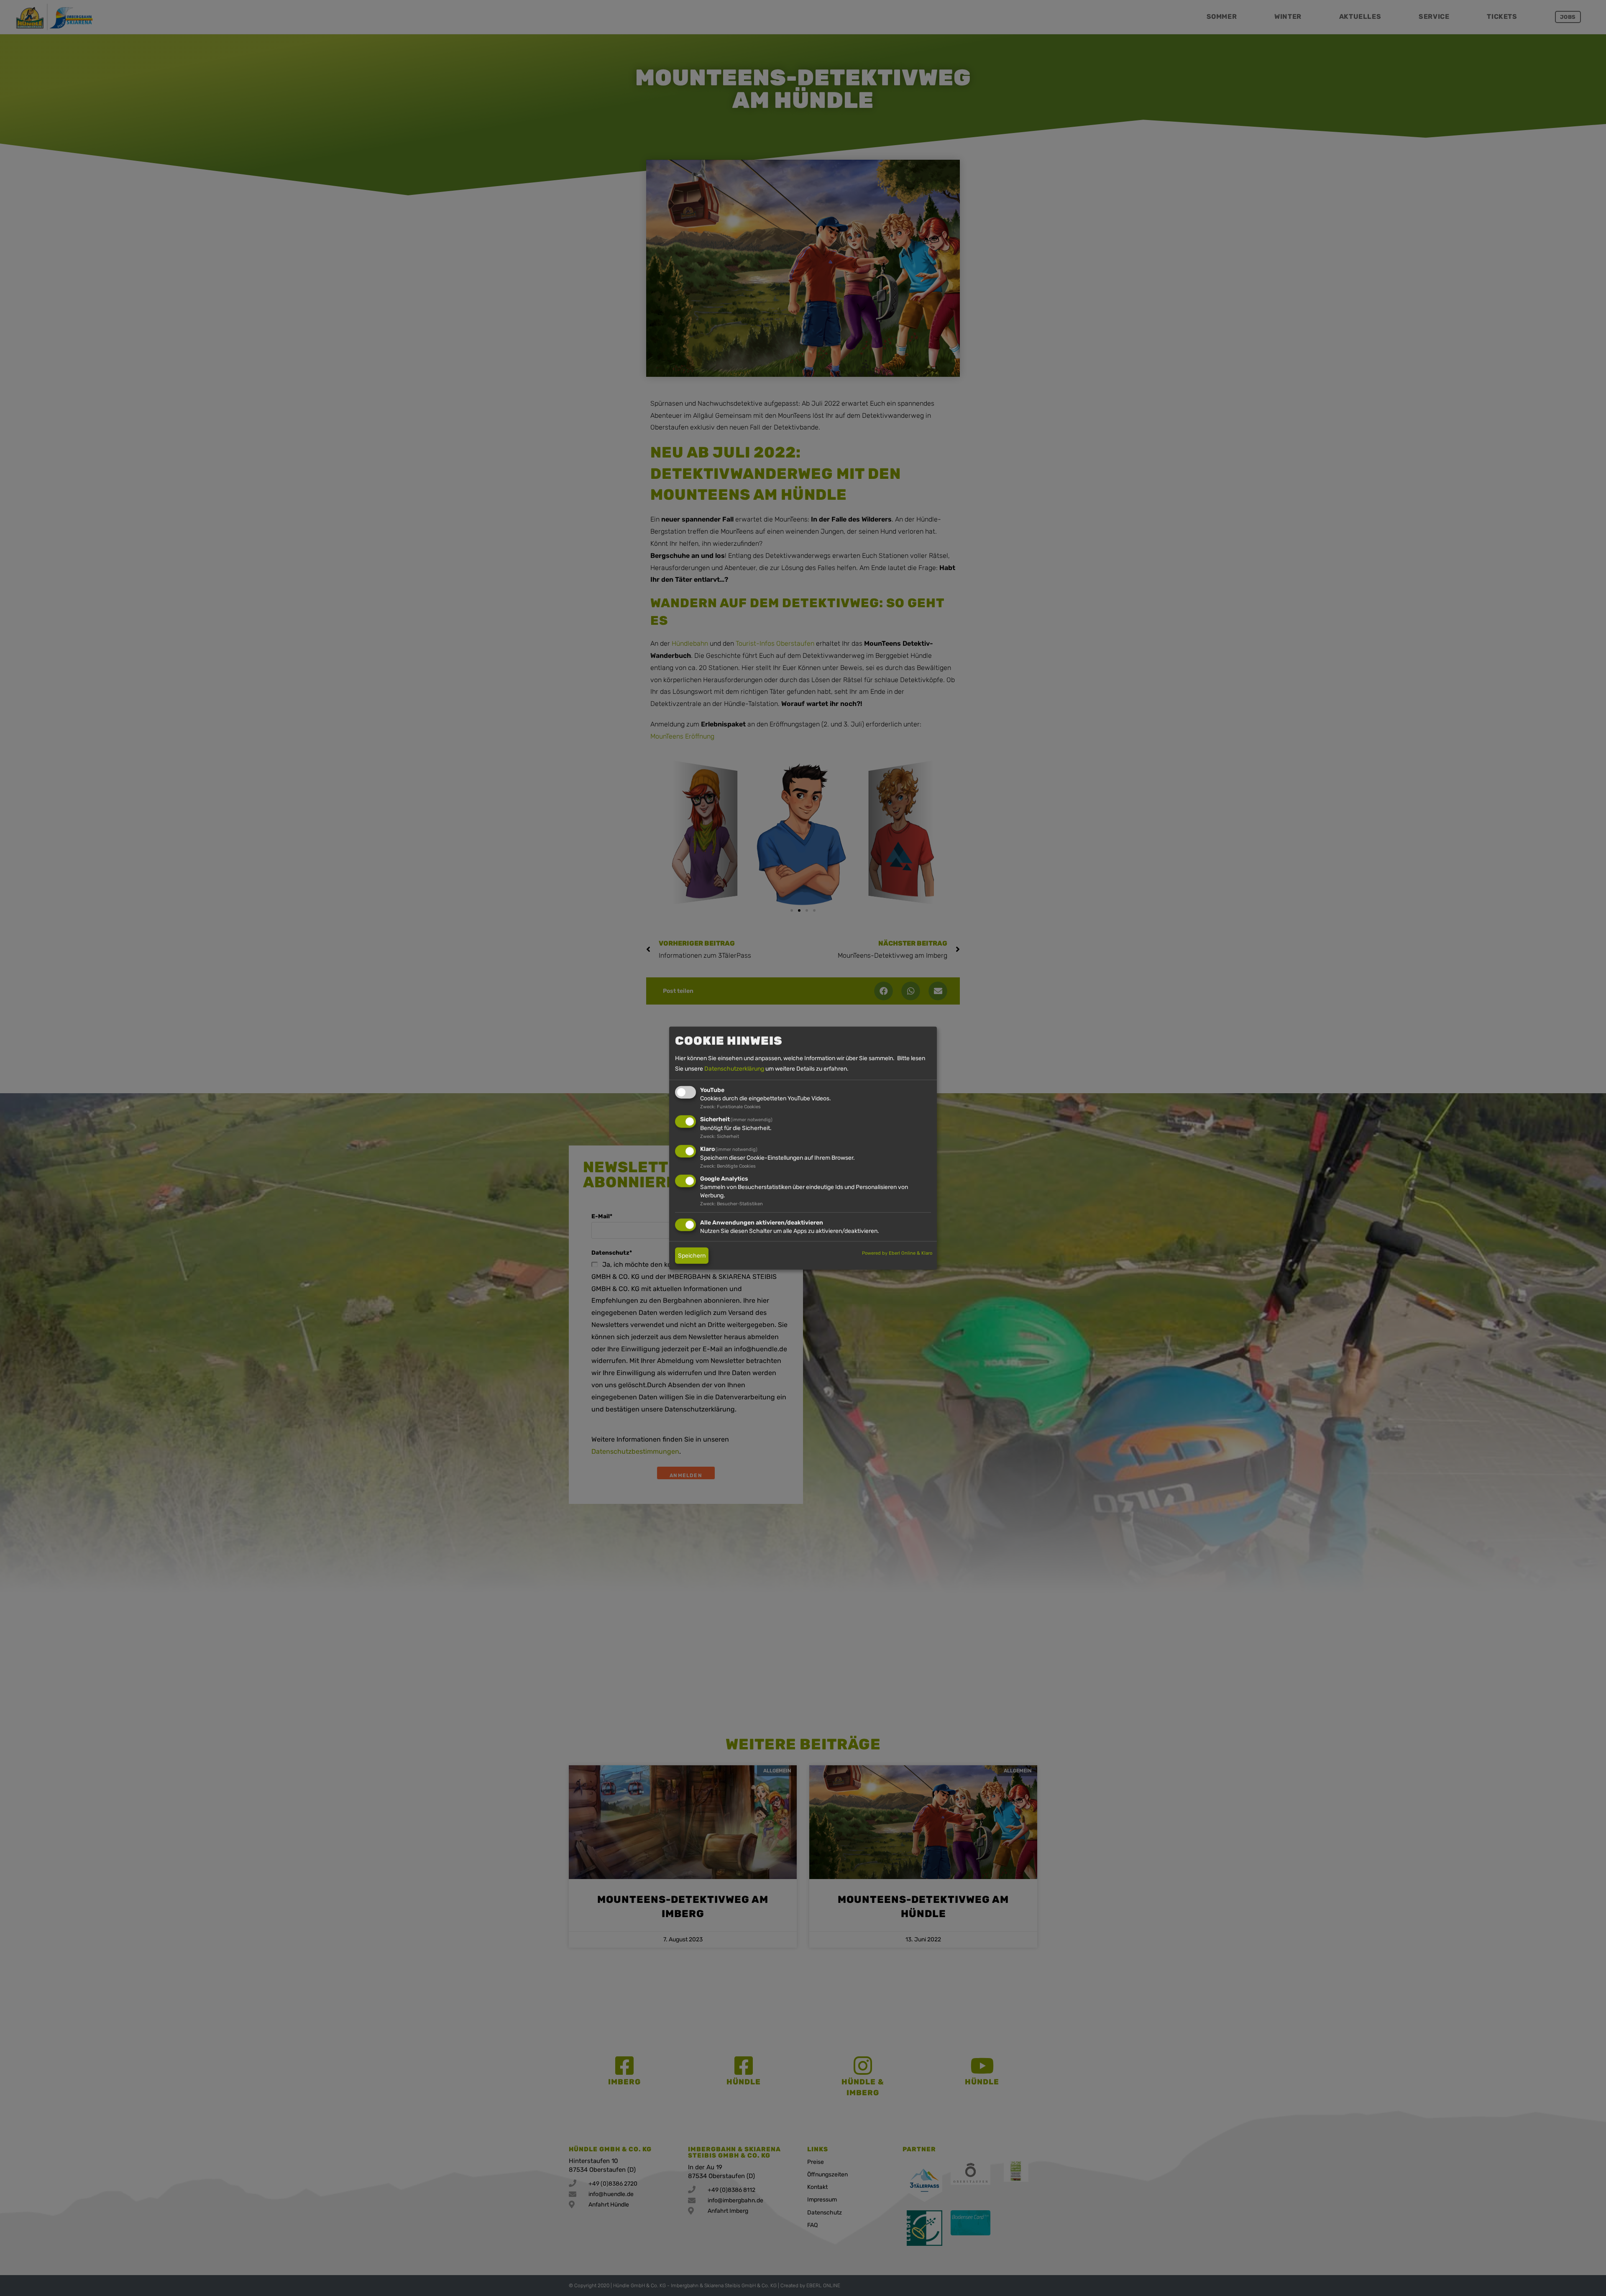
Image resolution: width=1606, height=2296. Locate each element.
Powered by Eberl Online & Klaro (897, 1253)
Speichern (692, 1255)
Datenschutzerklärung (734, 1069)
